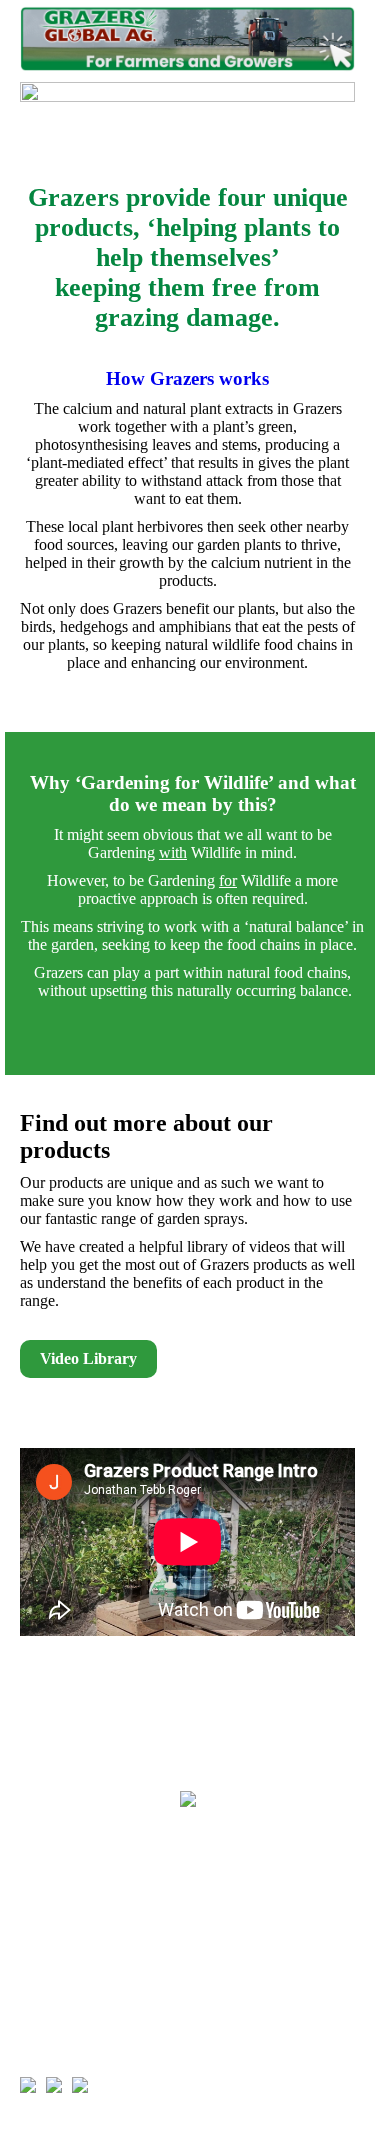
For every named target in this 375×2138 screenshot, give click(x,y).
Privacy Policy (71, 1892)
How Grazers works (187, 378)
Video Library (88, 1358)
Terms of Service (78, 1922)
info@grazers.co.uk (145, 2022)
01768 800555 (105, 1992)
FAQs (41, 1862)
